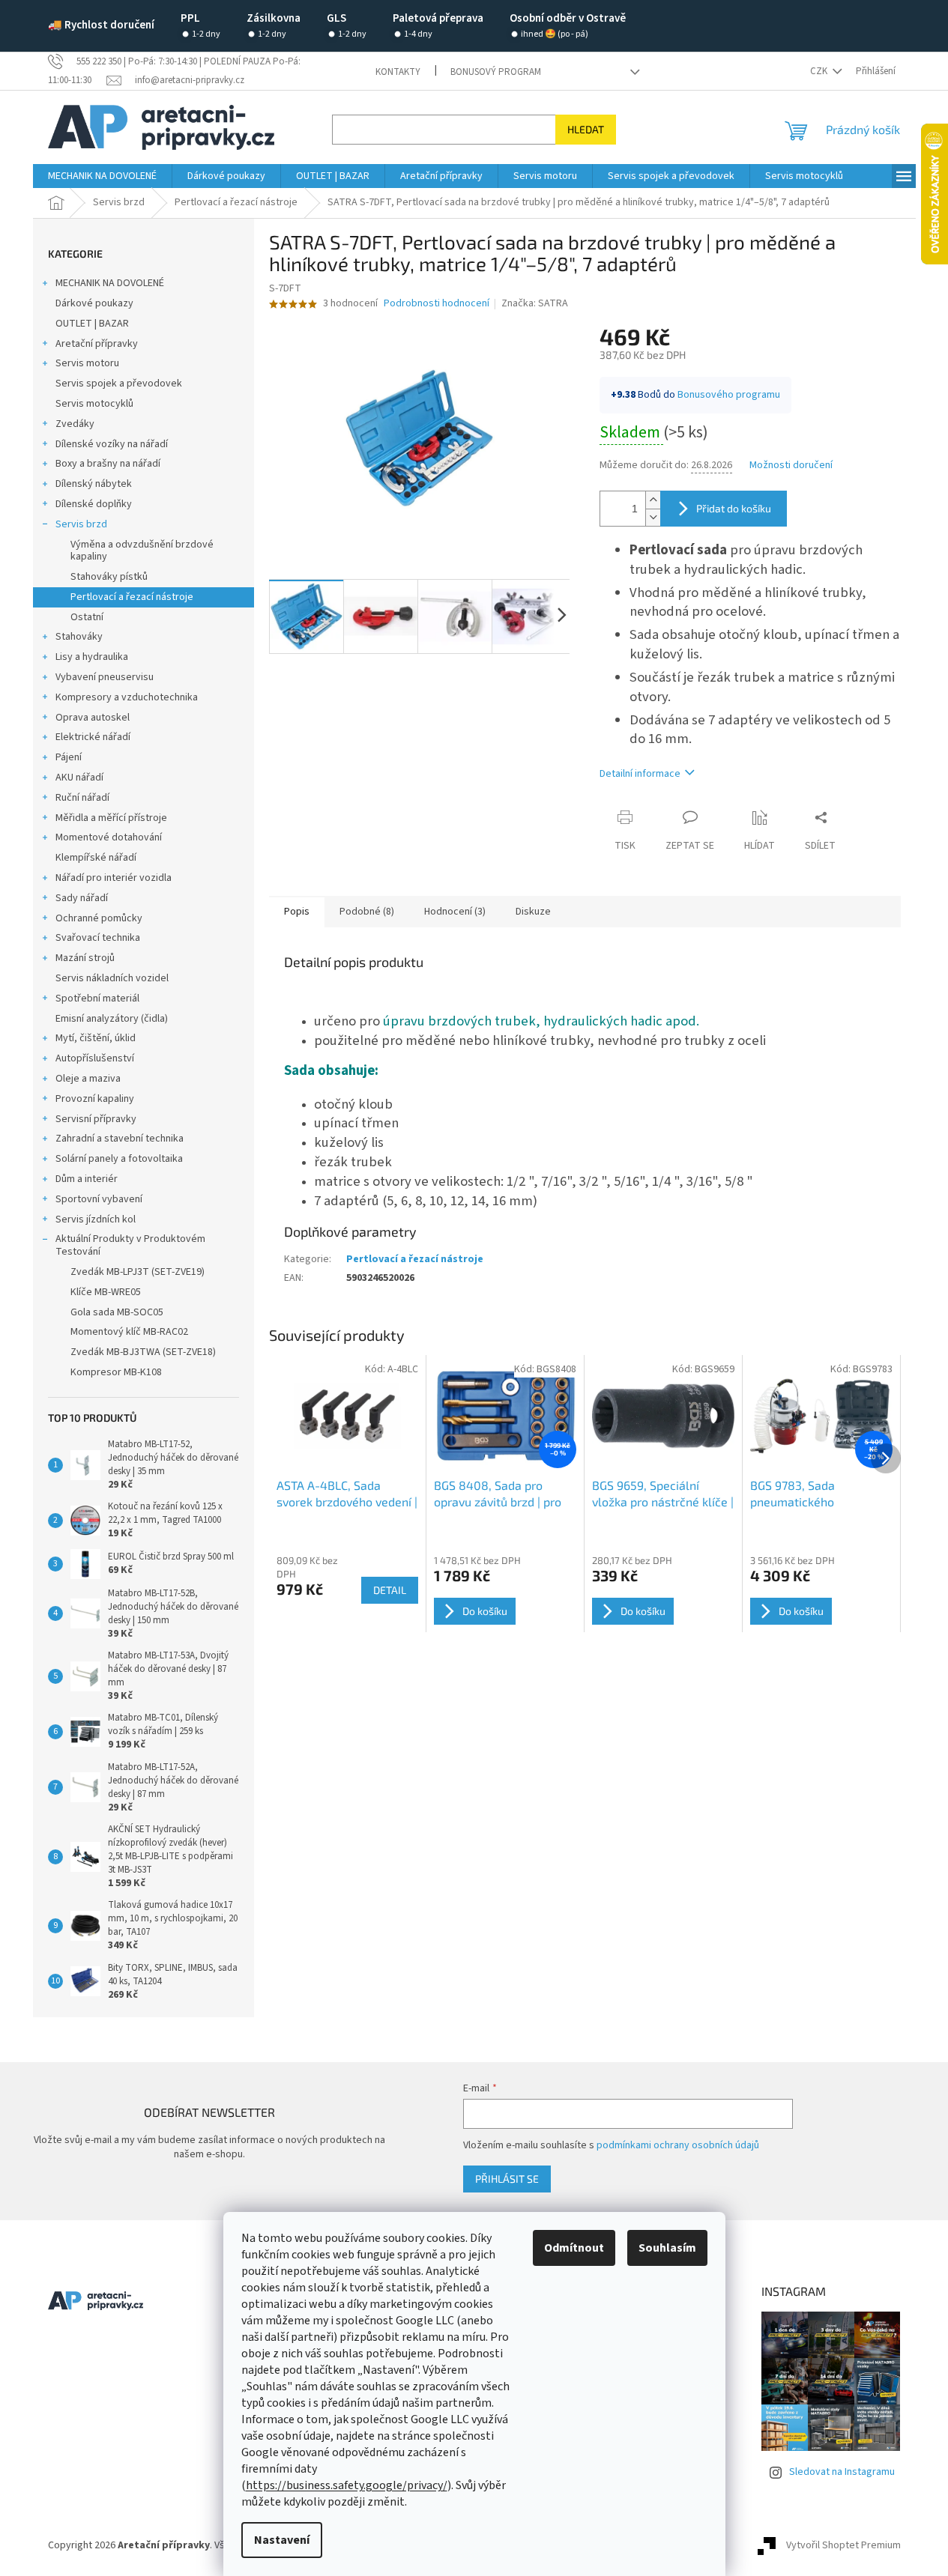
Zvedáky (75, 424)
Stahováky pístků (109, 577)
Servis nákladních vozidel (112, 978)
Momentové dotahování (109, 837)
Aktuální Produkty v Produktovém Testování (130, 1245)
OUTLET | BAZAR (92, 324)
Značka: (535, 303)
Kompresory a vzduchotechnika (127, 697)
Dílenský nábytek (94, 484)
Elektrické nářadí (93, 737)
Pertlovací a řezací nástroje (132, 597)
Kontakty (398, 72)
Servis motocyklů (94, 404)
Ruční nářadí (82, 798)
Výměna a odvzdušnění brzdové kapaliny (142, 551)
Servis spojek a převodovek (119, 384)
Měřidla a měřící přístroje (111, 818)
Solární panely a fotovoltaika (119, 1159)
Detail (390, 1590)
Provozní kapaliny (95, 1099)
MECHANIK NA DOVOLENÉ (110, 283)
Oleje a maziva (88, 1079)
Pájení (69, 757)
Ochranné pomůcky (99, 918)
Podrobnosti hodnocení (437, 304)
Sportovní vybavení (99, 1199)
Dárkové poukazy (94, 303)
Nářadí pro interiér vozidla (114, 878)
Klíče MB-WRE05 (106, 1292)
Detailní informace (640, 774)
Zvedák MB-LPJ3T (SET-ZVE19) (138, 1272)
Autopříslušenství (95, 1058)
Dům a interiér (87, 1179)
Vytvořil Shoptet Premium (843, 2545)
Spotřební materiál (97, 998)
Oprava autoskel (93, 718)
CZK (820, 71)
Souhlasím (667, 2248)
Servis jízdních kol (96, 1219)
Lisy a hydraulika (92, 657)
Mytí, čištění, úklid (96, 1038)
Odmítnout (574, 2248)
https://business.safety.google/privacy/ (347, 2485)
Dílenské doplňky (94, 504)
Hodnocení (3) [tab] (455, 912)
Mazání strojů (85, 958)
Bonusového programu (729, 395)
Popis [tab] (297, 912)
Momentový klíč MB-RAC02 (129, 1332)
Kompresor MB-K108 (116, 1372)
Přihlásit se (507, 2179)
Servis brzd (81, 524)
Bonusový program (496, 72)
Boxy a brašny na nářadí (108, 464)
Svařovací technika (98, 938)
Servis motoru (87, 363)
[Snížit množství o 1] (653, 517)
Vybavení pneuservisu (105, 677)
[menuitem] (102, 176)
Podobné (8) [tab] (367, 912)
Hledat (586, 129)
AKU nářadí (79, 778)
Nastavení (282, 2540)
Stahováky (79, 637)
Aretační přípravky (97, 344)
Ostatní (87, 617)
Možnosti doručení (791, 466)
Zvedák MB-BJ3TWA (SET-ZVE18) (143, 1352)
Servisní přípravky (96, 1119)
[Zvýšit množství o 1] (653, 500)
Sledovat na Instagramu (842, 2472)
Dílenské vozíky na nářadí (112, 444)
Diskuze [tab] (533, 912)
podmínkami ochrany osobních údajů (678, 2145)
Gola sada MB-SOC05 (117, 1312)
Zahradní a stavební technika (120, 1139)
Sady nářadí (82, 898)
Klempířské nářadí (96, 858)
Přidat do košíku (734, 508)
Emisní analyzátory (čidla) (112, 1019)
